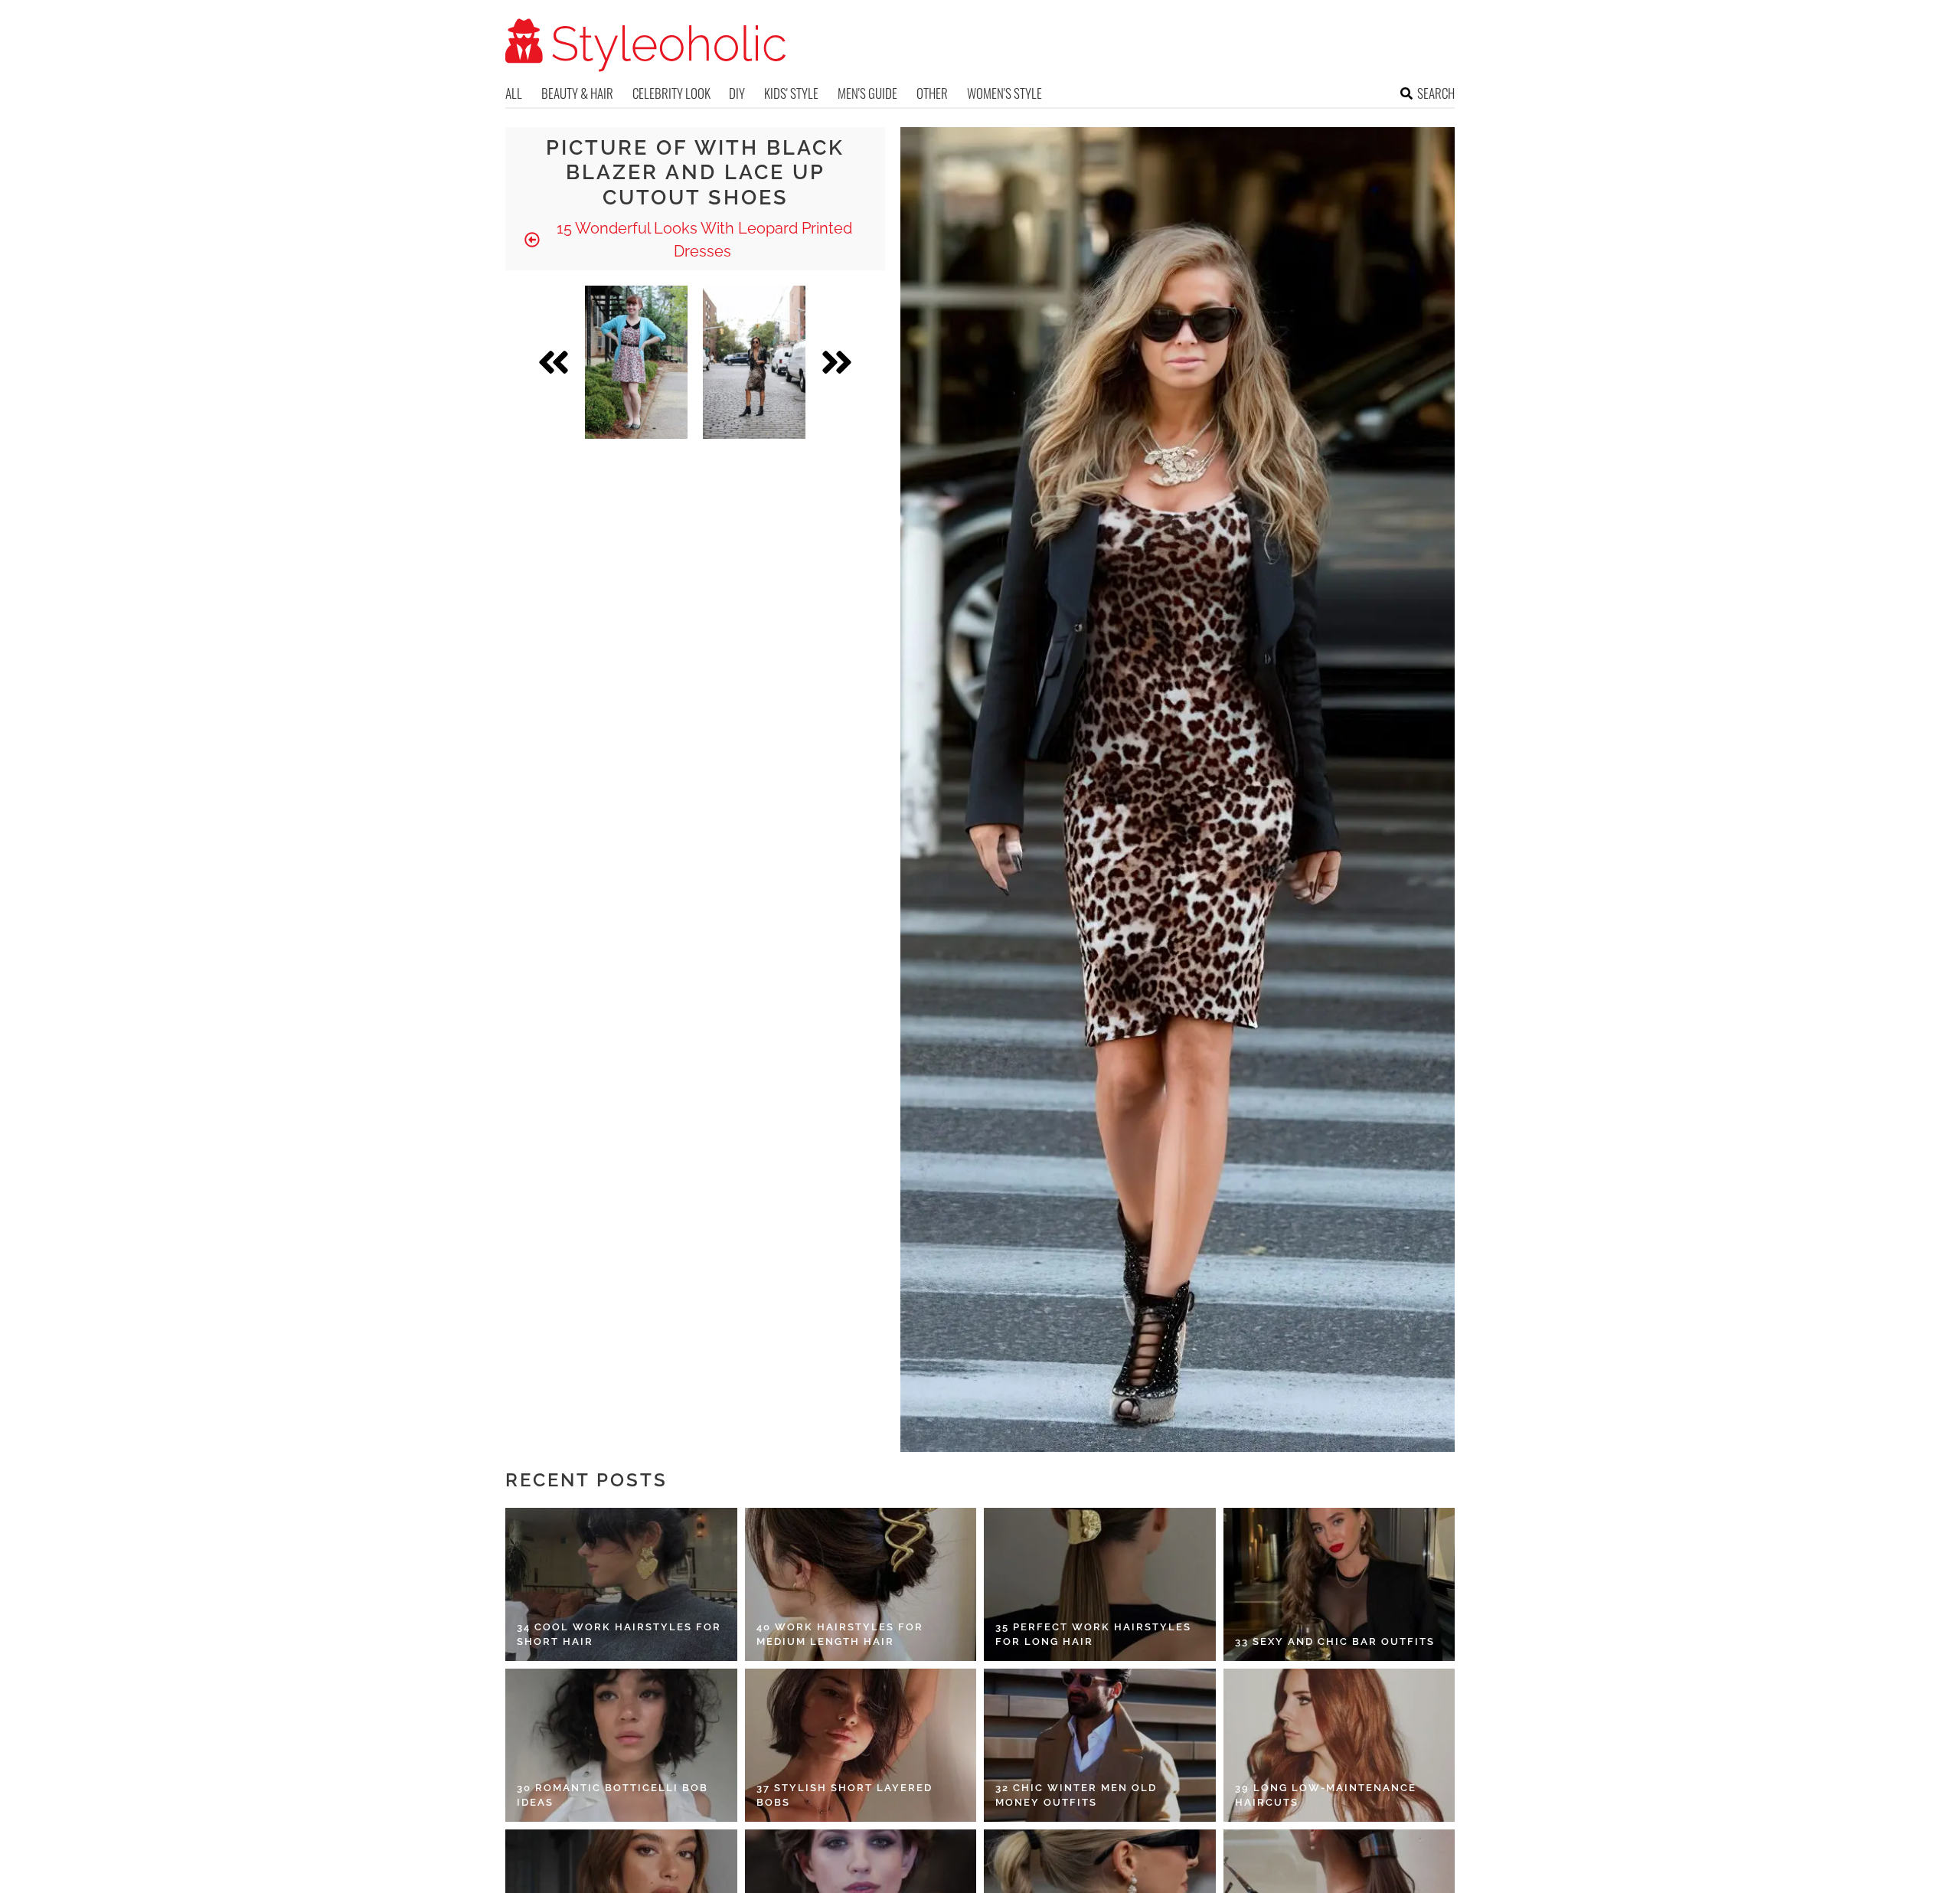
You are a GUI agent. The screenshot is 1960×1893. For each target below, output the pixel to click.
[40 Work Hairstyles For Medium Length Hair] (861, 1584)
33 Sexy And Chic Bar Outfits (1335, 1641)
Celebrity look (671, 93)
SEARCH (1436, 93)
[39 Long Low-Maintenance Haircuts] (1339, 1745)
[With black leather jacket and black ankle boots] (754, 362)
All (514, 93)
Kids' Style (791, 93)
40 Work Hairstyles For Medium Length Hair (840, 1635)
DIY (737, 93)
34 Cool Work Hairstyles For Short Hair (619, 1635)
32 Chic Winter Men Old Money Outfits (1076, 1795)
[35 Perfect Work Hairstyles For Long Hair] (1100, 1584)
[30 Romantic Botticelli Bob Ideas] (621, 1745)
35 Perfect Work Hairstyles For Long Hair (1093, 1635)
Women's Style (1004, 93)
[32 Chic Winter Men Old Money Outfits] (1100, 1745)
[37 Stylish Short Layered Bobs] (861, 1745)
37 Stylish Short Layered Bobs (844, 1795)
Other (932, 93)
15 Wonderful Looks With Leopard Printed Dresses (702, 240)
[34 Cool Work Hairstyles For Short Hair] (621, 1584)
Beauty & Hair (577, 93)
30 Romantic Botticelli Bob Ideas (612, 1795)
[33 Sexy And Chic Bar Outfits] (1339, 1584)
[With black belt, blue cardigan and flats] (636, 362)
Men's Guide (867, 93)
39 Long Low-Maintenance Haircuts (1326, 1795)
